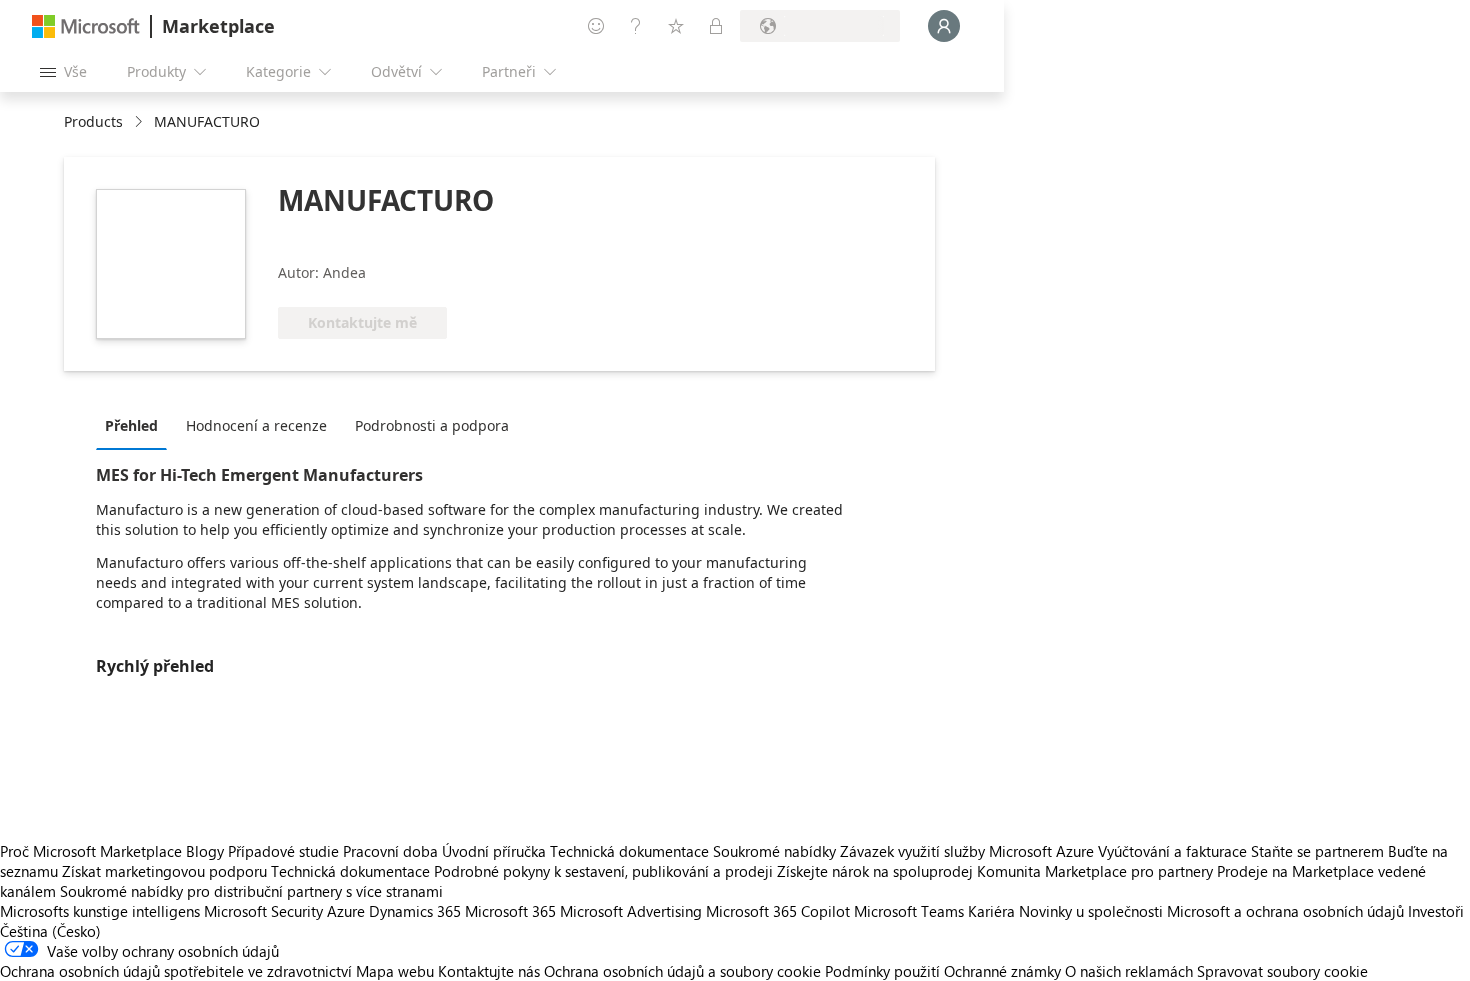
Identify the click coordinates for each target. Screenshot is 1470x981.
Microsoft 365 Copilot (778, 911)
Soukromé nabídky (774, 851)
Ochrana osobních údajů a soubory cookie (682, 971)
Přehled (131, 425)
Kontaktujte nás (489, 971)
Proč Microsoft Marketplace (91, 851)
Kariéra (991, 911)
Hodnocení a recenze (256, 425)
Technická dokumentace (629, 851)
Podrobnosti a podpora (432, 425)
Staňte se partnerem (1317, 851)
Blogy (205, 851)
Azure (346, 911)
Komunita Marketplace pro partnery (1095, 871)
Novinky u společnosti (1091, 911)
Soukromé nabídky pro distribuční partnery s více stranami (251, 891)
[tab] (136, 425)
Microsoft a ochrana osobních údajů (1285, 911)
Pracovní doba (390, 851)
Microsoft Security (263, 911)
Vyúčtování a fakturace (1172, 851)
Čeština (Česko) (50, 931)
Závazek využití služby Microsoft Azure (969, 851)
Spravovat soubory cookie (1282, 971)
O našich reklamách (1129, 971)
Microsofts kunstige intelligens (100, 911)
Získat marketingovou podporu (164, 871)
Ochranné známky (1002, 971)
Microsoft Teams (909, 911)
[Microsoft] (86, 26)
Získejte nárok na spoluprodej (875, 871)
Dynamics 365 (415, 911)
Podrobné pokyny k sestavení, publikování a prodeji (603, 871)
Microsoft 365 (510, 911)
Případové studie (283, 851)
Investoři (1436, 911)
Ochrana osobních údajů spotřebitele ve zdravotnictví (176, 971)
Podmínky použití (882, 971)
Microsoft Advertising (631, 911)
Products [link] (93, 121)
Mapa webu (395, 971)
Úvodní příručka (494, 851)
